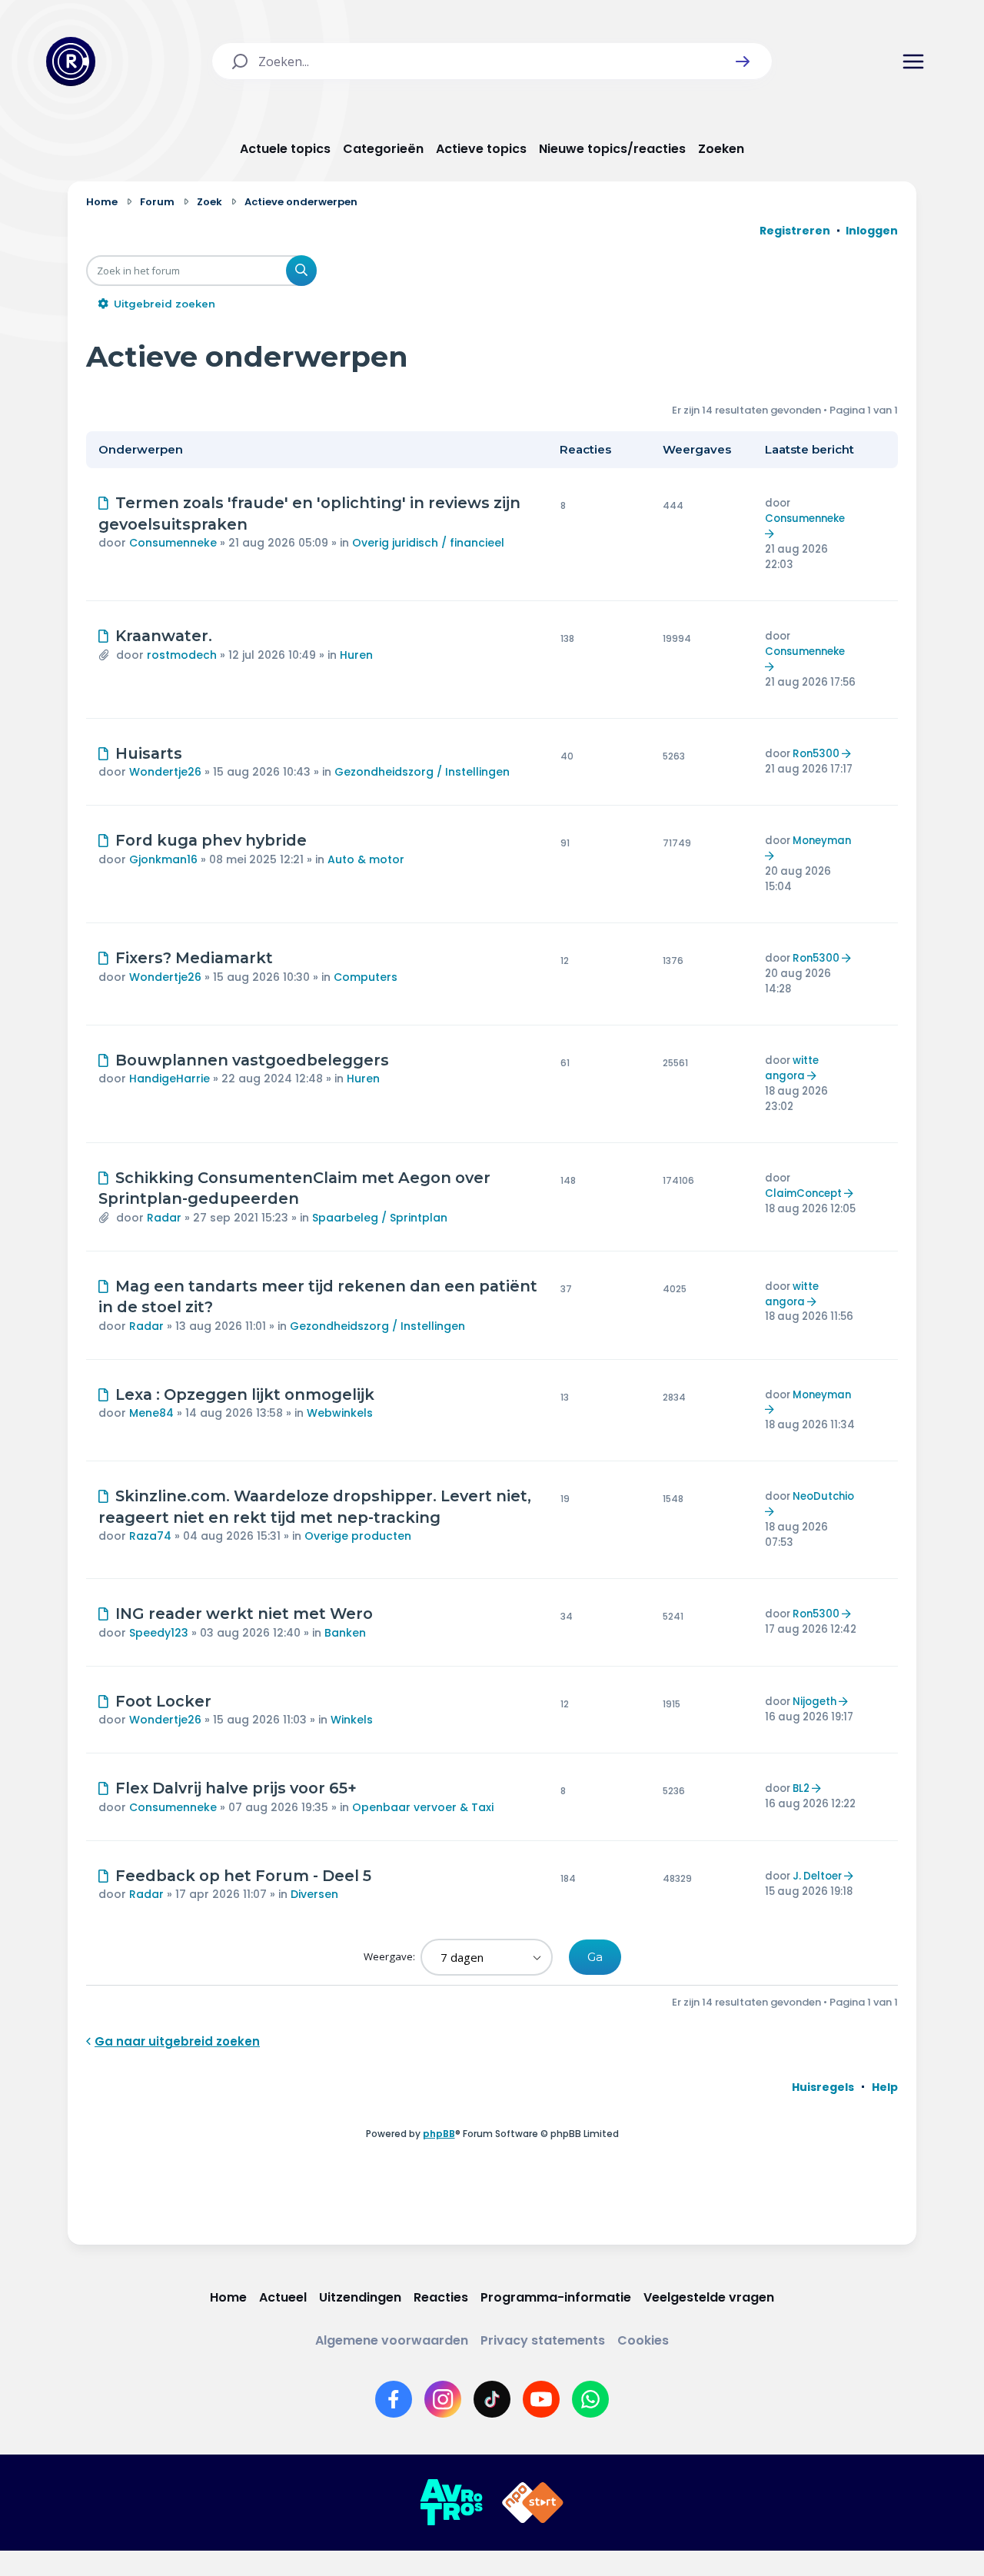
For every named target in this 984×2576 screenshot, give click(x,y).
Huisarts (149, 753)
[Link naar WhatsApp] (590, 2399)
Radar (164, 1218)
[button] (743, 61)
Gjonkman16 (163, 859)
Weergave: (391, 1956)
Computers (366, 977)
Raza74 (150, 1536)
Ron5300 (816, 754)
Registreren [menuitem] (795, 231)
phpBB (439, 2134)
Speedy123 (159, 1633)
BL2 (801, 1788)
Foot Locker (163, 1701)
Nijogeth (814, 1702)
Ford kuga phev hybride (211, 840)
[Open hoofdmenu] (913, 61)
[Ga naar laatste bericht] (771, 534)
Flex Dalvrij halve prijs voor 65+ (236, 1788)
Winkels (352, 1720)
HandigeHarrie (170, 1079)
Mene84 (151, 1413)
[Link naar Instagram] (443, 2399)
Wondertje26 (165, 772)
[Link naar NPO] (533, 2503)
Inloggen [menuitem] (872, 231)
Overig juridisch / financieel (428, 543)
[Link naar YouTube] (541, 2399)
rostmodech (182, 655)
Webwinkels (340, 1413)
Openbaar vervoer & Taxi (423, 1807)
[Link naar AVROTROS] (451, 2503)
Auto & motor (366, 859)
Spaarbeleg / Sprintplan (380, 1218)
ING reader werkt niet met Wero (244, 1614)
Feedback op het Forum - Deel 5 (243, 1876)
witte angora (792, 1068)
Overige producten (358, 1536)
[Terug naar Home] (71, 61)
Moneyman (822, 841)
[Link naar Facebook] (394, 2399)
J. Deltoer (817, 1876)
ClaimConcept (803, 1193)
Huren (356, 655)
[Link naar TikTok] (492, 2399)
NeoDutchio (823, 1496)
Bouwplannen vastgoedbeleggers (252, 1060)
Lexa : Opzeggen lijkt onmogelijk (245, 1394)
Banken (345, 1633)
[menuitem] (823, 2087)
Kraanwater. (164, 636)
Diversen (314, 1894)
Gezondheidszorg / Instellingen (422, 772)
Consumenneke (173, 543)
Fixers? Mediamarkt (194, 958)
